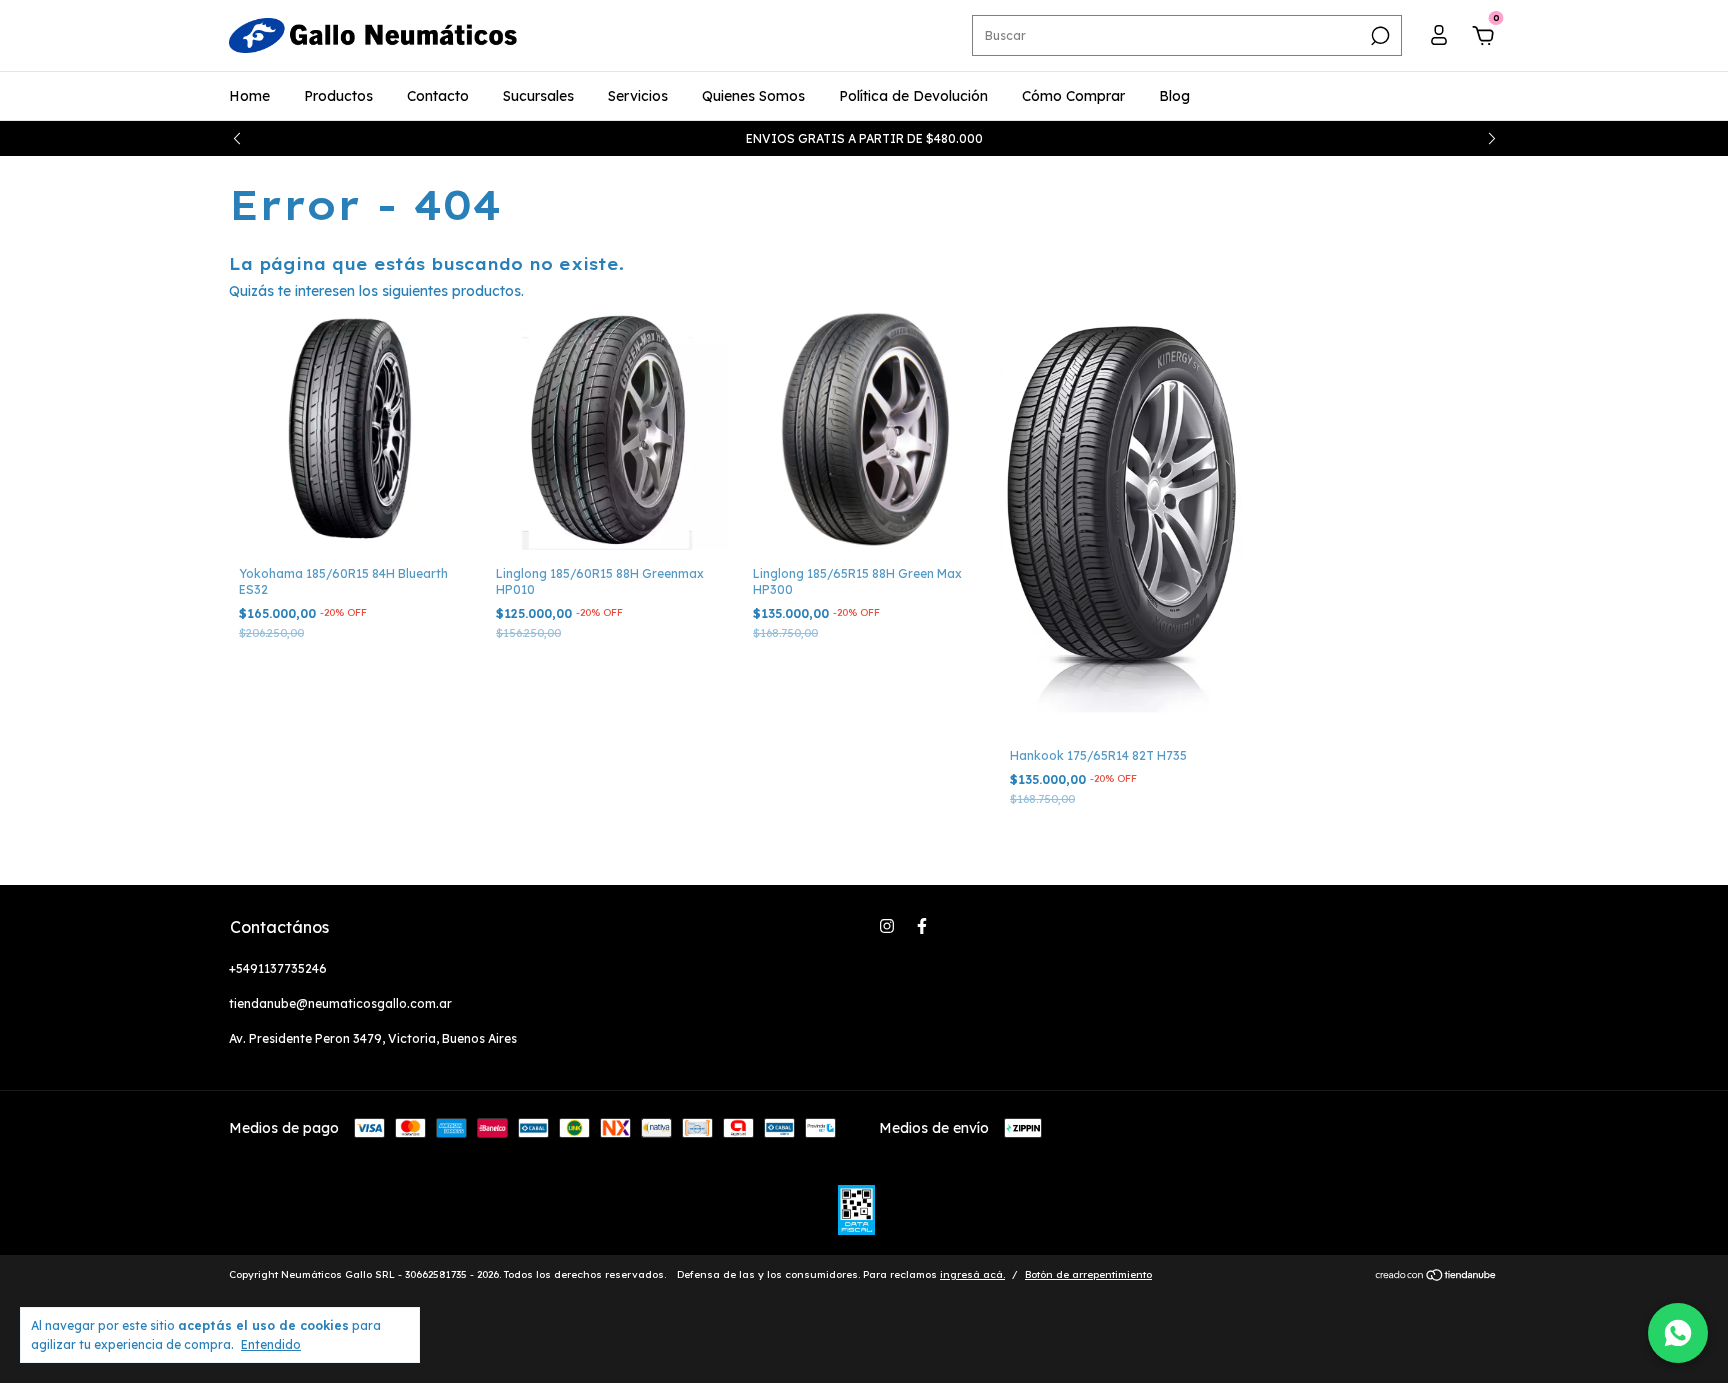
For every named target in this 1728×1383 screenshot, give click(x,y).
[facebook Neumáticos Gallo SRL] (922, 926)
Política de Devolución (913, 96)
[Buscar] (1378, 36)
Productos (338, 96)
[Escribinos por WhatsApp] (1678, 1333)
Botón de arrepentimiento (1088, 1274)
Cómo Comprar (1073, 96)
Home (249, 96)
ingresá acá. (972, 1274)
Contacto (438, 96)
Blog (1174, 96)
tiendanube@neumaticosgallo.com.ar (340, 1003)
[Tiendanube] (1436, 1277)
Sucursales (538, 96)
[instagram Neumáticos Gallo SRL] (887, 926)
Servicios (638, 96)
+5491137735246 (278, 968)
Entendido (271, 1344)
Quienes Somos (753, 96)
